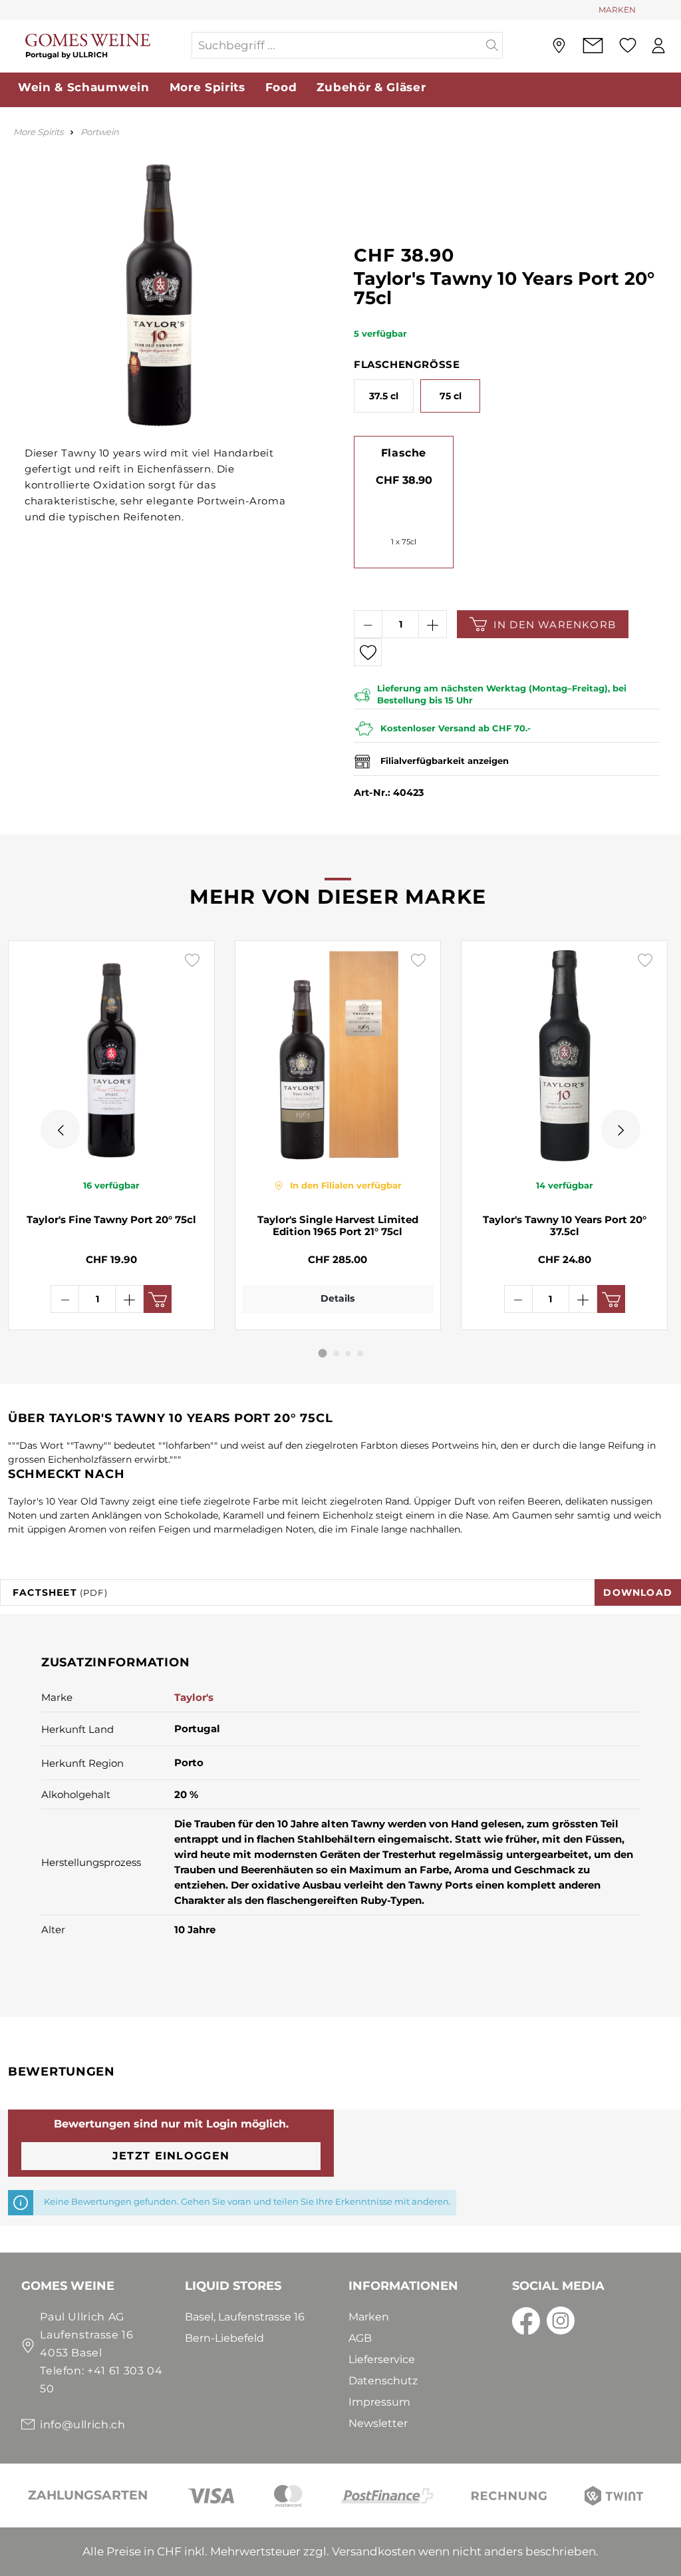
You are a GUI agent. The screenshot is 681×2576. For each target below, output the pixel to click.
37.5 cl (384, 396)
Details (338, 1298)
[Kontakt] (593, 46)
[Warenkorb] (677, 46)
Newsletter (378, 2423)
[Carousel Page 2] (337, 1354)
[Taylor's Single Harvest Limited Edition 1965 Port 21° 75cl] (338, 1055)
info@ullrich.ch (83, 2425)
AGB (360, 2338)
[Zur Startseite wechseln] (95, 46)
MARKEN (617, 10)
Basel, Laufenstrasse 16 (245, 2317)
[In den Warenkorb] (158, 1299)
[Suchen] (492, 45)
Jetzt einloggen (171, 2156)
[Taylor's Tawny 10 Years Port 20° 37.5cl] (564, 1055)
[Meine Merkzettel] (627, 45)
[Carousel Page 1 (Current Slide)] (323, 1353)
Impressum (379, 2402)
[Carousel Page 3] (348, 1354)
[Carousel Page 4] (360, 1354)
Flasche (404, 453)
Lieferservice (382, 2359)
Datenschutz (383, 2381)
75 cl (451, 396)
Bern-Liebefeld (224, 2338)
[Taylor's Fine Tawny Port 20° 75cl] (111, 1055)
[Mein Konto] (658, 46)
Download (638, 1592)
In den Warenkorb (555, 625)
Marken (369, 2317)
